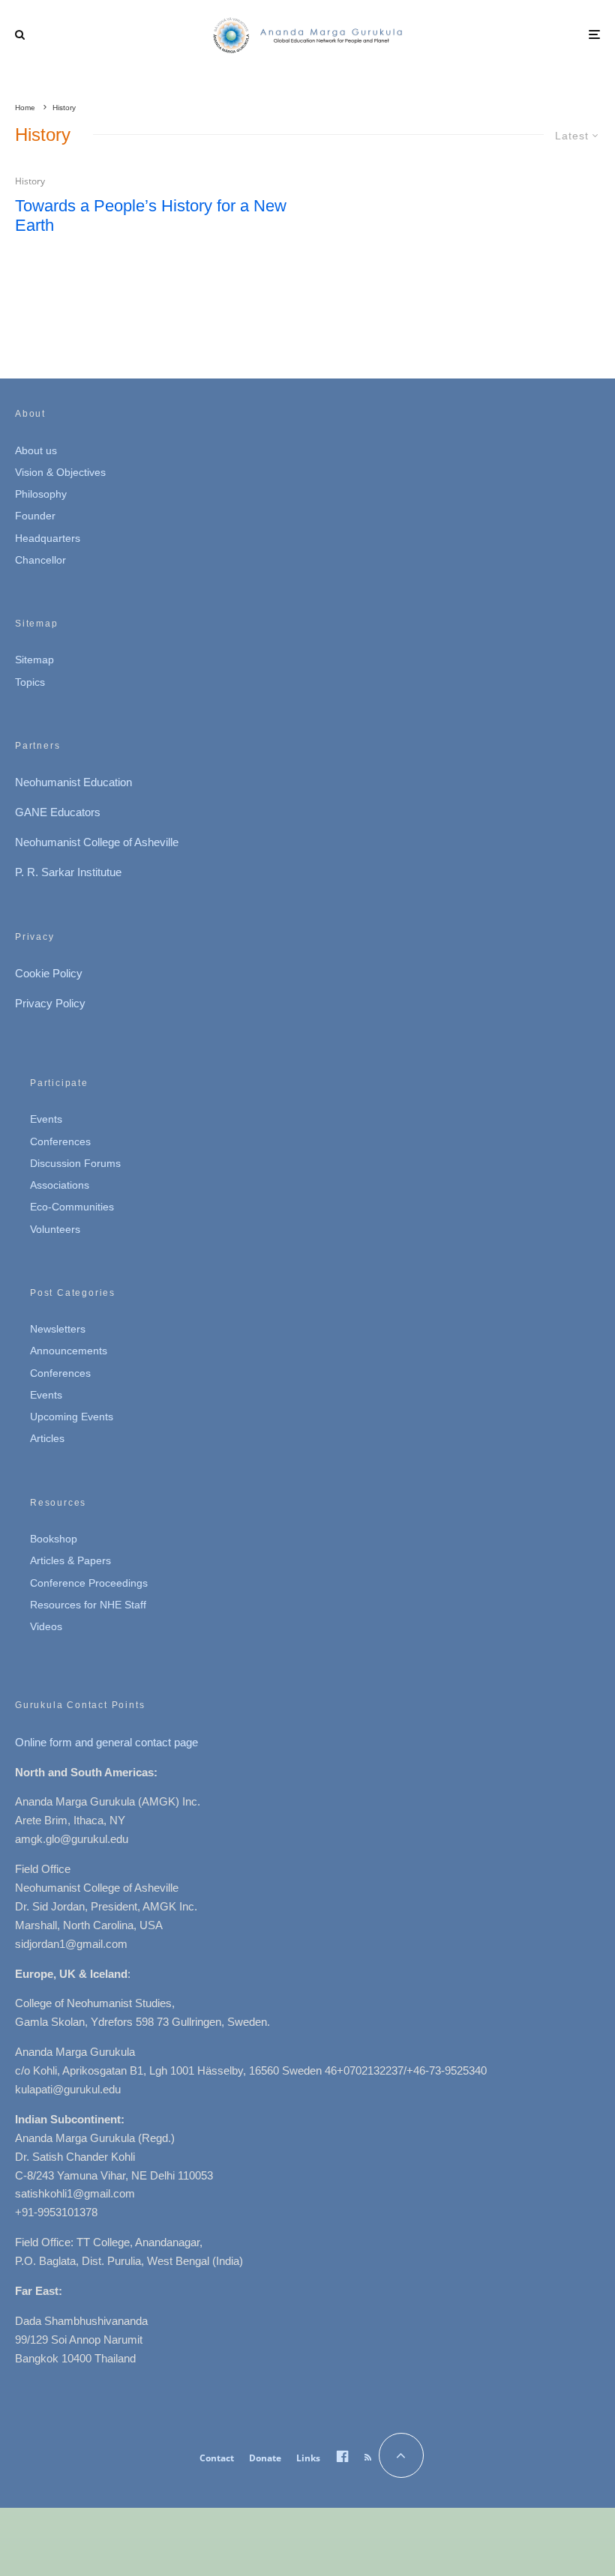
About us (36, 450)
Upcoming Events (72, 1417)
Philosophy (41, 494)
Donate (265, 2458)
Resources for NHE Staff (88, 1605)
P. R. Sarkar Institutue (68, 872)
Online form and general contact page (106, 1742)
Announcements (69, 1351)
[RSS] (368, 2458)
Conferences (60, 1141)
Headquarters (48, 538)
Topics (30, 682)
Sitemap (34, 660)
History (30, 181)
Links (308, 2458)
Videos (46, 1626)
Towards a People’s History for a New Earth (151, 215)
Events (46, 1119)
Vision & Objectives (60, 472)
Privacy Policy (50, 1003)
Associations (60, 1185)
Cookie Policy (49, 973)
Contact (217, 2458)
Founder (35, 516)
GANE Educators (58, 812)
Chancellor (40, 560)
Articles (47, 1438)
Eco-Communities (72, 1207)
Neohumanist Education (73, 782)
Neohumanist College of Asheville (97, 842)
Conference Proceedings (89, 1583)
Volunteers (55, 1229)
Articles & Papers (70, 1560)
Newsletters (58, 1329)
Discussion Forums (75, 1163)
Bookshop (54, 1539)
